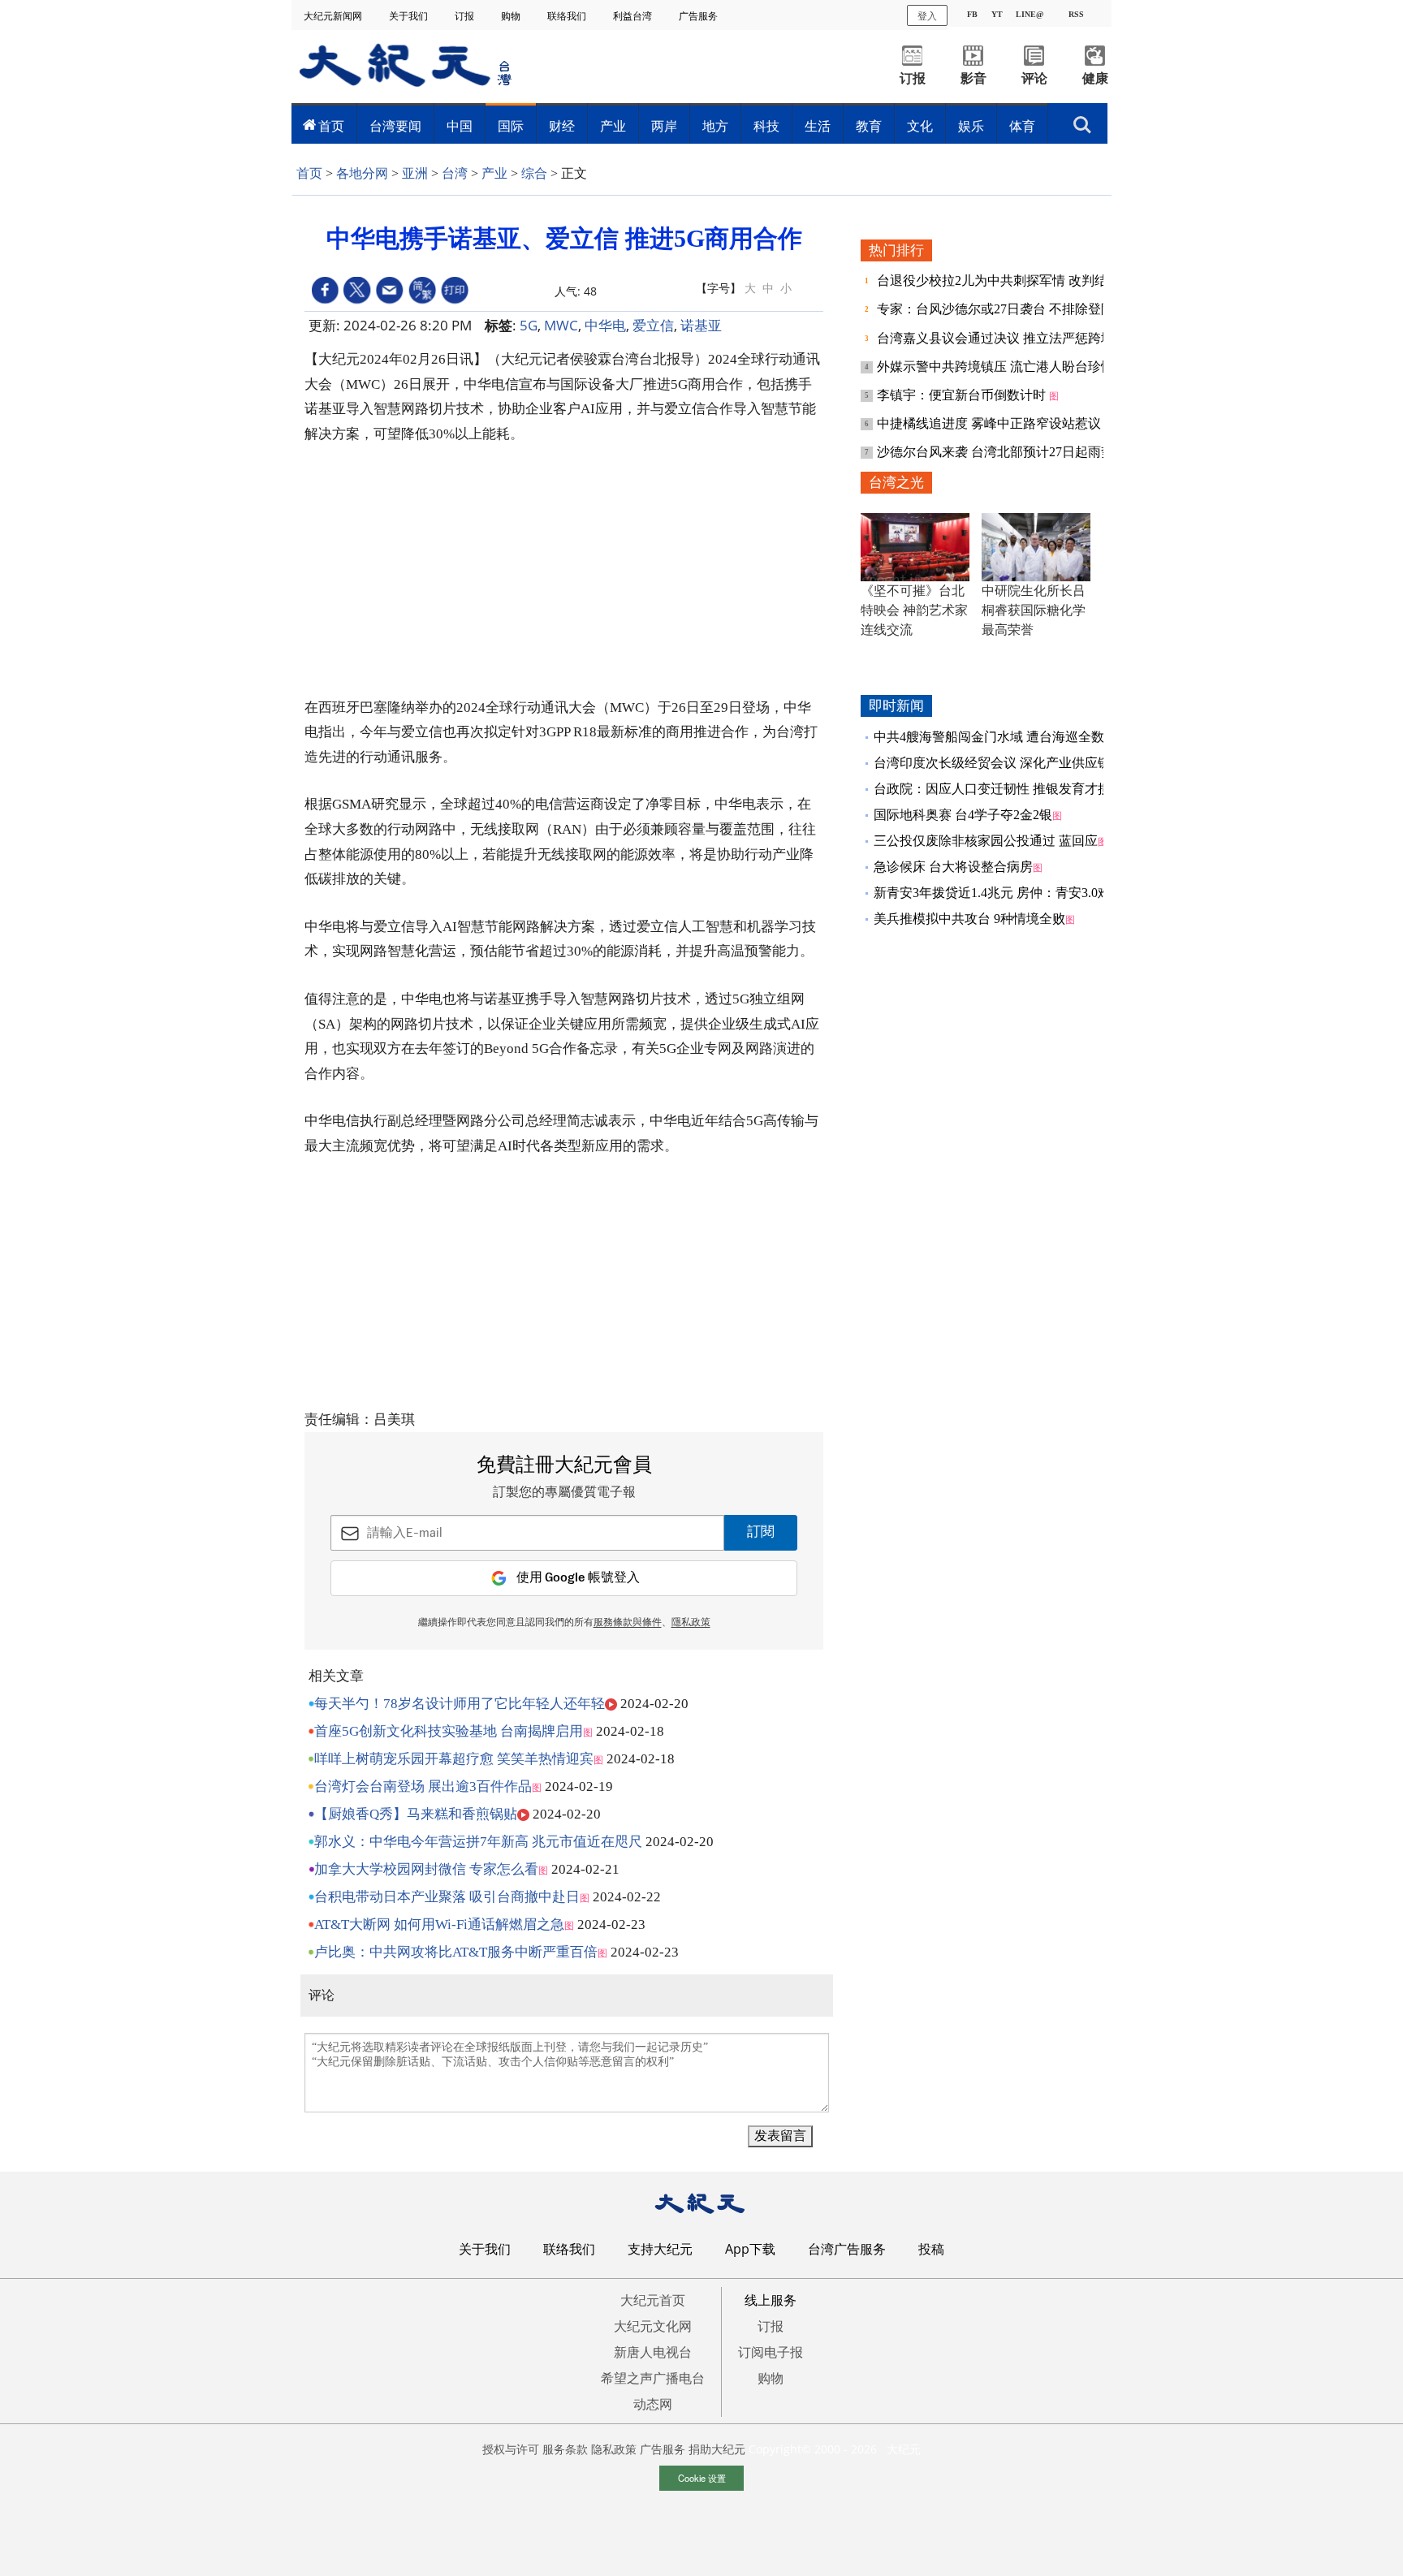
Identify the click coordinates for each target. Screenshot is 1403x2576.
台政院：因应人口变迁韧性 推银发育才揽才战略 (1012, 789)
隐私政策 (614, 2449)
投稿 (931, 2249)
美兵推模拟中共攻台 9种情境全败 (969, 919)
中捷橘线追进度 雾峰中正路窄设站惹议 (991, 423)
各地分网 (362, 173)
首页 (331, 126)
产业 (613, 126)
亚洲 (415, 173)
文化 (920, 126)
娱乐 (971, 126)
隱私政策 (691, 1623)
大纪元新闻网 (334, 16)
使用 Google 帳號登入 (578, 1578)
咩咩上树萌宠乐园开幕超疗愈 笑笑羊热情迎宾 (454, 1759)
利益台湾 (634, 16)
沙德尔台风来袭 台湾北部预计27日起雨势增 (1004, 452)
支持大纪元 (660, 2249)
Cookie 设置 (702, 2478)
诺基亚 (701, 325)
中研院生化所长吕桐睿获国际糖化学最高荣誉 (1034, 610)
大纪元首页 (653, 2300)
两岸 (664, 126)
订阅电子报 (771, 2352)
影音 (973, 78)
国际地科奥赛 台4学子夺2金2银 (963, 815)
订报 (466, 16)
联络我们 (568, 16)
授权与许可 (511, 2449)
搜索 (1082, 120)
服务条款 (565, 2449)
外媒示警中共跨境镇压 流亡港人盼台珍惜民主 (1010, 367)
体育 (1022, 126)
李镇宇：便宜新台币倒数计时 (963, 395)
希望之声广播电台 (653, 2378)
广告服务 (699, 16)
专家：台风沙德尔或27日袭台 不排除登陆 (997, 309)
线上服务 (771, 2300)
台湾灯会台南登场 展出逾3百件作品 (423, 1786)
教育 (869, 126)
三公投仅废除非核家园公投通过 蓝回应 (986, 841)
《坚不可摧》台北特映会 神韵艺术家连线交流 (914, 610)
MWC (561, 325)
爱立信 (653, 325)
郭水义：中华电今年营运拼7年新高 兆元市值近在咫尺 (478, 1842)
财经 (562, 126)
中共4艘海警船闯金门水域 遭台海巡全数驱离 (1002, 737)
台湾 (455, 173)
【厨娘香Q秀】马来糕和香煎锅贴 (416, 1814)
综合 (534, 173)
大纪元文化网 (653, 2326)
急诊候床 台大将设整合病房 (953, 867)
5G (529, 325)
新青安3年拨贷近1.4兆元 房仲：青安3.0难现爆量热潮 (1025, 893)
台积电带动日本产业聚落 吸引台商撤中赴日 (447, 1897)
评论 (1034, 78)
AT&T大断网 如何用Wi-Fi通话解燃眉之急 (439, 1924)
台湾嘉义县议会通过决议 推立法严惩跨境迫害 (1010, 338)
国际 (511, 126)
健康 (1095, 78)
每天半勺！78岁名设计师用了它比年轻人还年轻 (460, 1704)
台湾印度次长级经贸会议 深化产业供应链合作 (1005, 763)
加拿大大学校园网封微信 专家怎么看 (426, 1869)
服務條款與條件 (628, 1623)
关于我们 (410, 16)
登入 (927, 15)
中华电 (605, 325)
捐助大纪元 (717, 2449)
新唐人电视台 (653, 2352)
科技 (766, 126)
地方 (715, 126)
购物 (512, 16)
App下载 (750, 2249)
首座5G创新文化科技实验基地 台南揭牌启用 (449, 1731)
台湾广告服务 (847, 2249)
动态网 (653, 2404)
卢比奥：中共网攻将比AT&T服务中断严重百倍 (456, 1952)
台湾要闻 (395, 126)
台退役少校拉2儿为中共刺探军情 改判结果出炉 (1013, 280)
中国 (460, 126)
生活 (818, 126)
